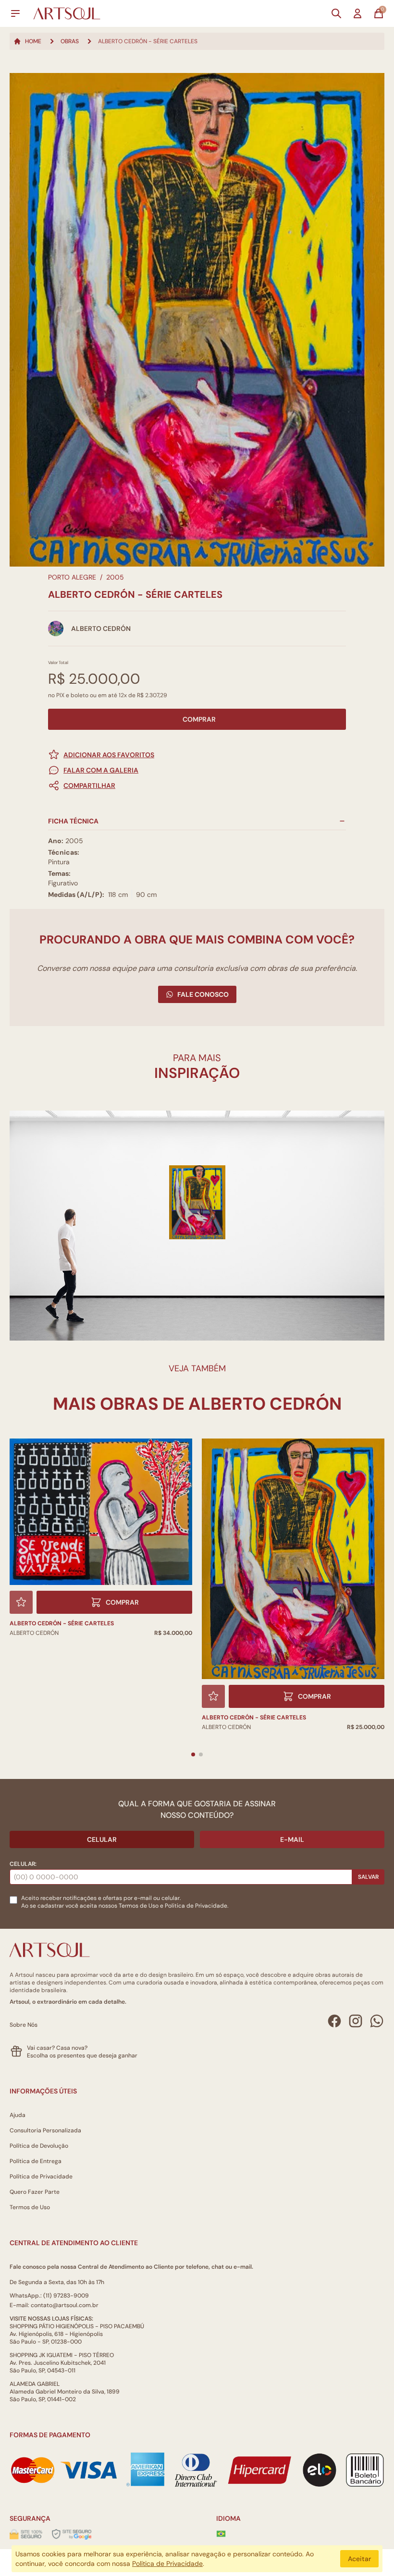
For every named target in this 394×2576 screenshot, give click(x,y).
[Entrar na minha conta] (357, 13)
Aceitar (359, 2559)
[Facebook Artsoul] (334, 2021)
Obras (70, 41)
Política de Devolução (39, 2146)
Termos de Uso (139, 1906)
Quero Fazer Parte (35, 2192)
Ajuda (18, 2115)
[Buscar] (336, 13)
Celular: (23, 1864)
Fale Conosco (203, 994)
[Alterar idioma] (221, 2534)
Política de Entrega (36, 2161)
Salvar (368, 1877)
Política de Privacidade (41, 2177)
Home (33, 41)
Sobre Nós (24, 2025)
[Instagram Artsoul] (356, 2021)
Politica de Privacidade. (197, 1906)
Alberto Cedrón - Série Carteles (62, 1623)
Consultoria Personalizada (45, 2130)
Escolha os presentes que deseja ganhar (82, 2056)
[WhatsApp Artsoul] (377, 2021)
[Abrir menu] (15, 13)
